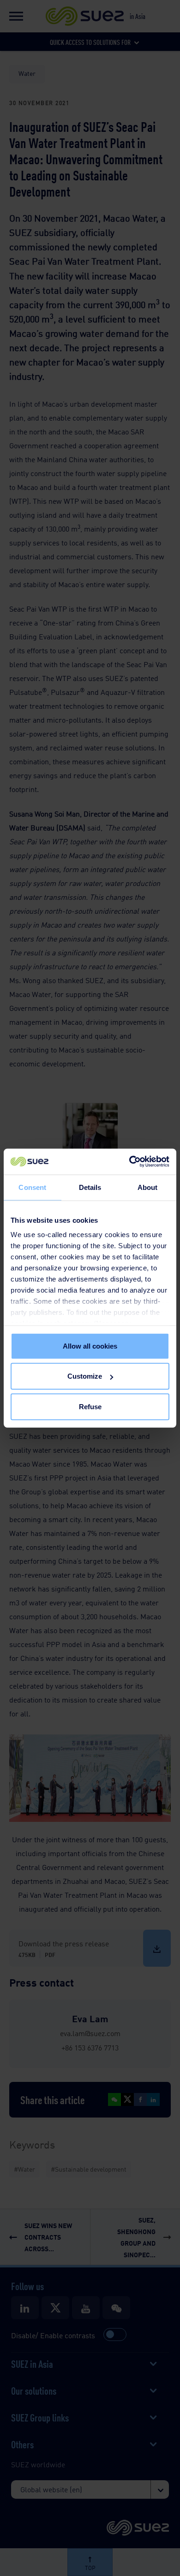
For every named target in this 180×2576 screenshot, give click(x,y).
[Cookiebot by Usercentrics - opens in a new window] (129, 1162)
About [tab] (148, 1187)
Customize (85, 1376)
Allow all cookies (90, 1346)
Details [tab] (90, 1187)
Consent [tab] (32, 1187)
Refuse (90, 1406)
